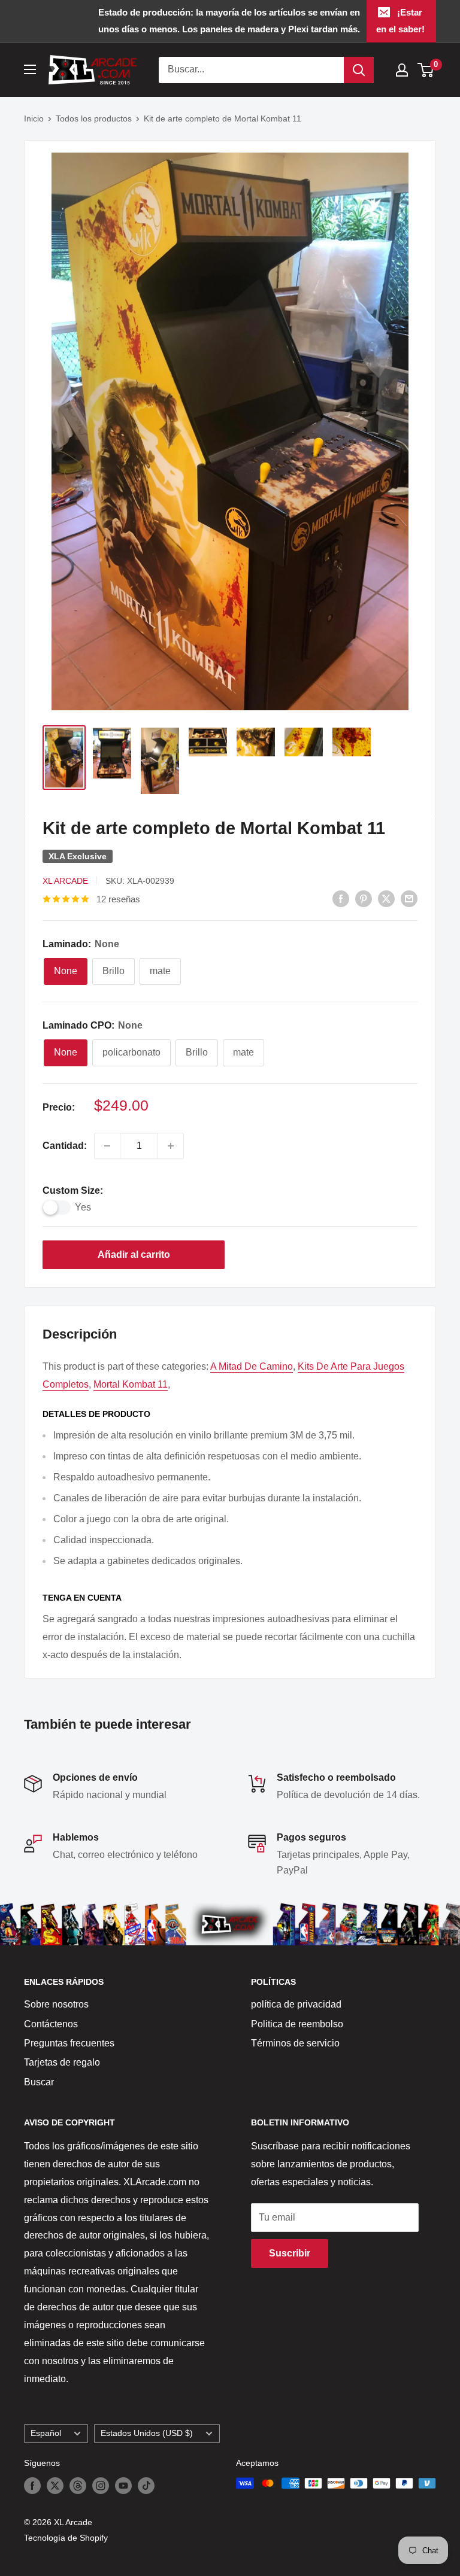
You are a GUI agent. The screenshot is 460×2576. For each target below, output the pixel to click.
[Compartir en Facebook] (341, 898)
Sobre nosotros (56, 2004)
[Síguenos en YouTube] (123, 2486)
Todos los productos (94, 118)
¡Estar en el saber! (400, 21)
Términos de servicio (295, 2043)
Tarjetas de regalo (62, 2062)
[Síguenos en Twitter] (55, 2486)
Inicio (34, 118)
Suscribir (290, 2253)
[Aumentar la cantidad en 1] (171, 1146)
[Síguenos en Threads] (78, 2486)
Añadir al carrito (134, 1254)
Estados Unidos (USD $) (147, 2433)
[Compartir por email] (409, 898)
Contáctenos (51, 2024)
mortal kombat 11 (131, 1384)
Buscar (39, 2082)
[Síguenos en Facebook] (32, 2486)
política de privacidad (296, 2004)
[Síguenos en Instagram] (101, 2486)
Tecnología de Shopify (66, 2538)
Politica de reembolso (297, 2024)
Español (46, 2433)
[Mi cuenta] (402, 70)
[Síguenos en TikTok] (146, 2486)
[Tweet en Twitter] (386, 898)
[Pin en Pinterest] (364, 898)
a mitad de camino (252, 1366)
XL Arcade (65, 881)
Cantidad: (65, 1146)
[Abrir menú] (30, 69)
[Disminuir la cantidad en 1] (107, 1146)
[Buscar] (359, 70)
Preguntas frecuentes (69, 2043)
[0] (426, 70)
